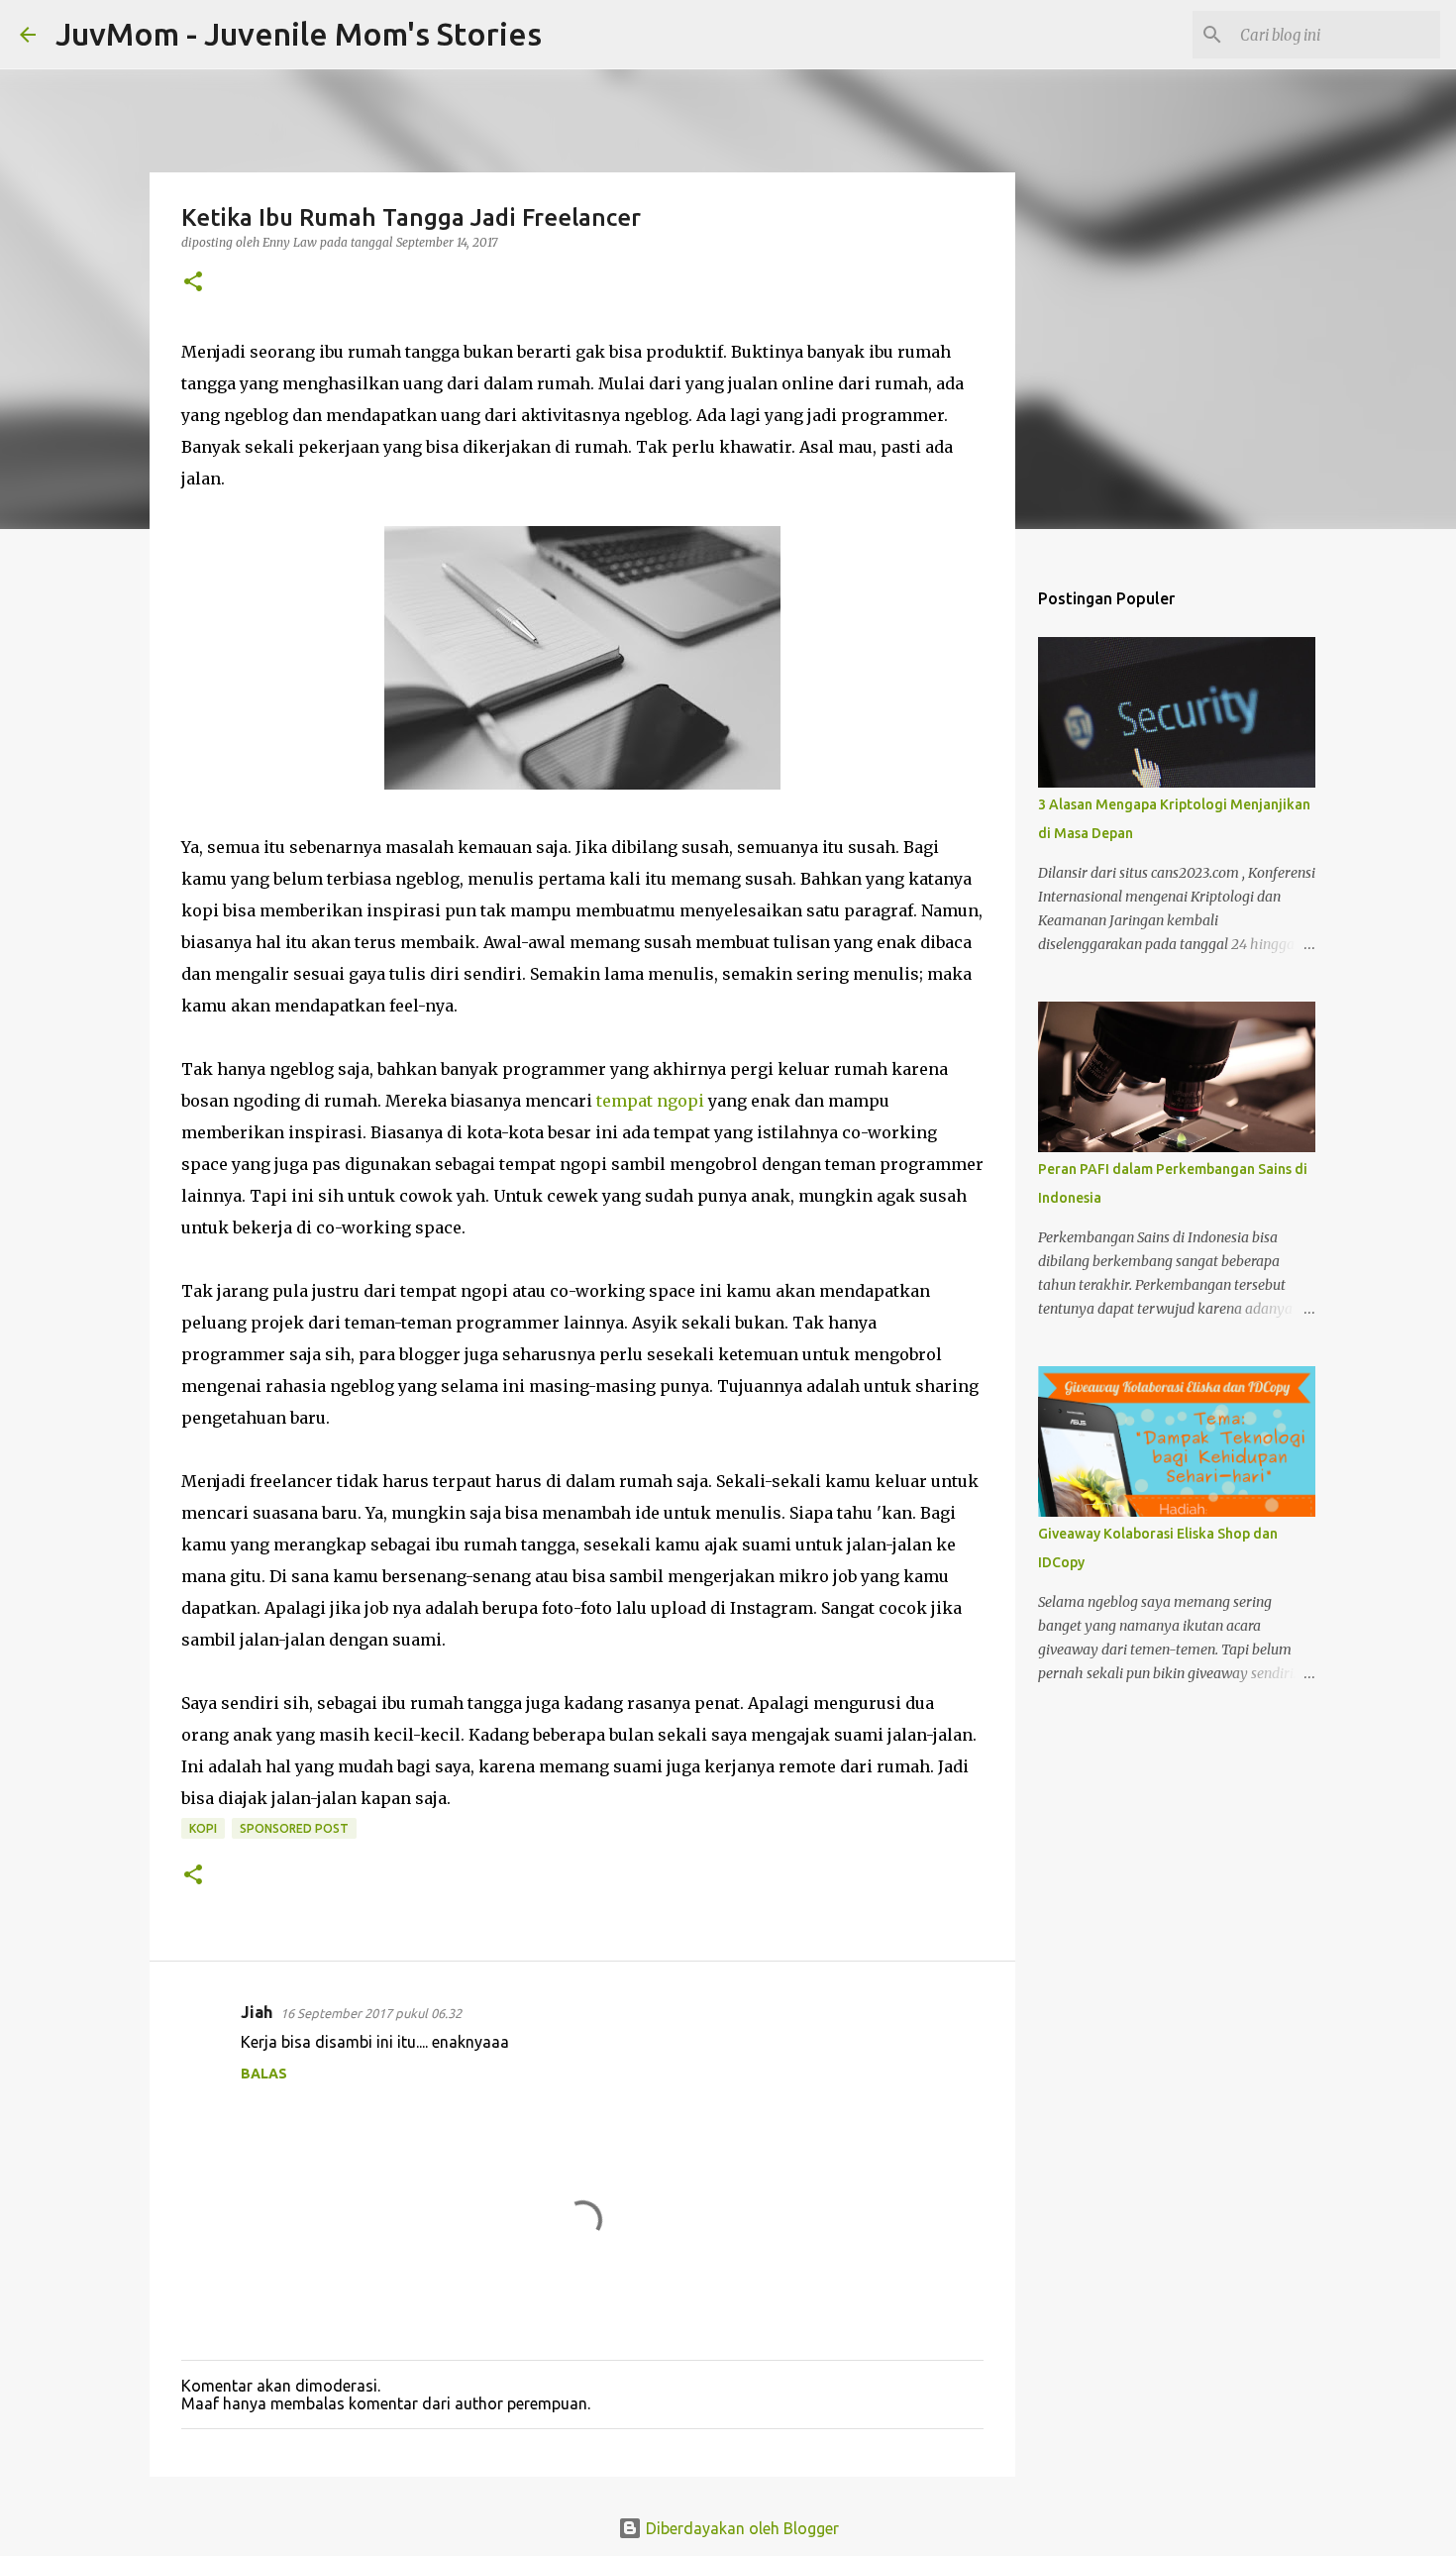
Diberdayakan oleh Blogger (740, 2528)
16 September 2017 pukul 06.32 (371, 2013)
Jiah (257, 2012)
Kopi (203, 1828)
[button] (193, 283)
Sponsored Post (294, 1828)
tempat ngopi (650, 1101)
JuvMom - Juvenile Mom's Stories (299, 34)
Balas (264, 2074)
